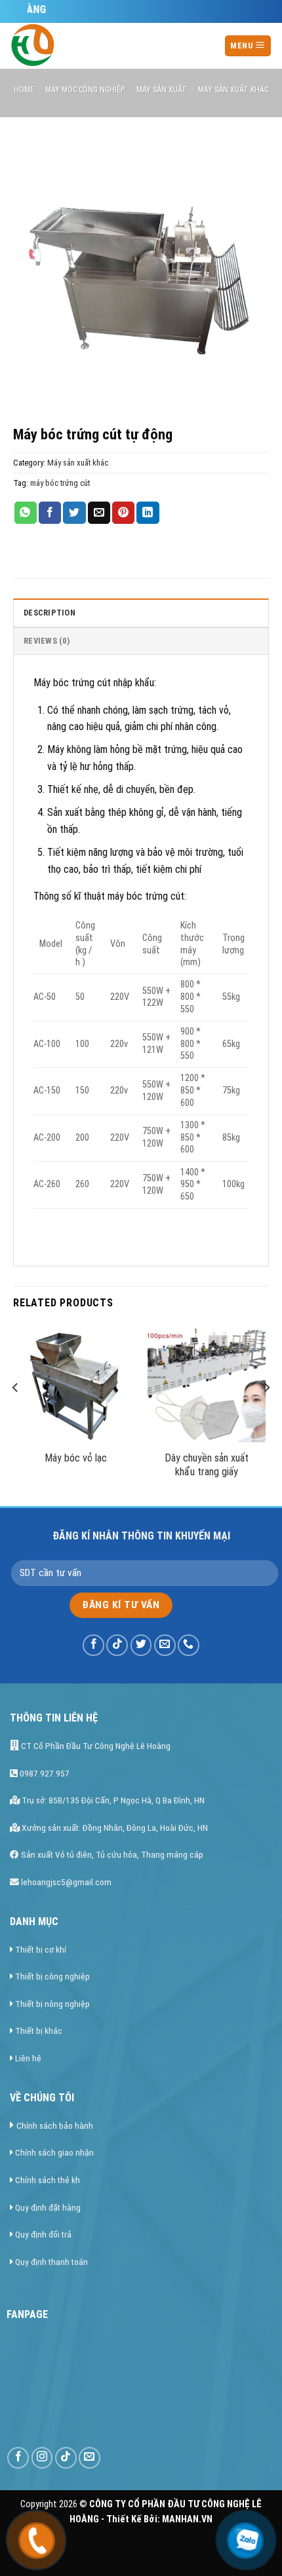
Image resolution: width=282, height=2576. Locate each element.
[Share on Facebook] (50, 513)
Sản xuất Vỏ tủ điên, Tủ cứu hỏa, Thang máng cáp (111, 1854)
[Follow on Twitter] (141, 1645)
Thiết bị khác (39, 2031)
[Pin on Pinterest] (123, 513)
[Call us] (189, 1645)
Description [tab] (50, 613)
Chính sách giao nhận (54, 2152)
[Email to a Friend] (99, 513)
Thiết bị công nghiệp (52, 1976)
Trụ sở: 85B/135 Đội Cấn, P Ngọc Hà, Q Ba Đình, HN (112, 1800)
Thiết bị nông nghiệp (52, 2004)
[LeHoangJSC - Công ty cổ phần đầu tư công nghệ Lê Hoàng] (92, 46)
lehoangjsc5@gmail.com (65, 1882)
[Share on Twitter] (74, 513)
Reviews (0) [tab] (47, 641)
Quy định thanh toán (51, 2262)
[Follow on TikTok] (117, 1645)
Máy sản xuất (162, 90)
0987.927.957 (44, 1773)
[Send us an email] (165, 1645)
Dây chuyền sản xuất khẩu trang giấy (207, 1465)
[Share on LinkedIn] (148, 513)
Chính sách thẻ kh (48, 2180)
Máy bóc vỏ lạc (76, 1458)
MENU (243, 46)
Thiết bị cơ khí (41, 1949)
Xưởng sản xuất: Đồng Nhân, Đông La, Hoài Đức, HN (114, 1828)
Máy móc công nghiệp (85, 90)
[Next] (266, 1414)
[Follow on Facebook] (93, 1645)
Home (24, 90)
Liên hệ (28, 2058)
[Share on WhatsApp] (26, 513)
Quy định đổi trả (43, 2234)
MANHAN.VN (187, 2519)
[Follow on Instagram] (42, 2458)
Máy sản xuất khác (233, 90)
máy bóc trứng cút (60, 483)
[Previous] (16, 1414)
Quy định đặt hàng (48, 2207)
